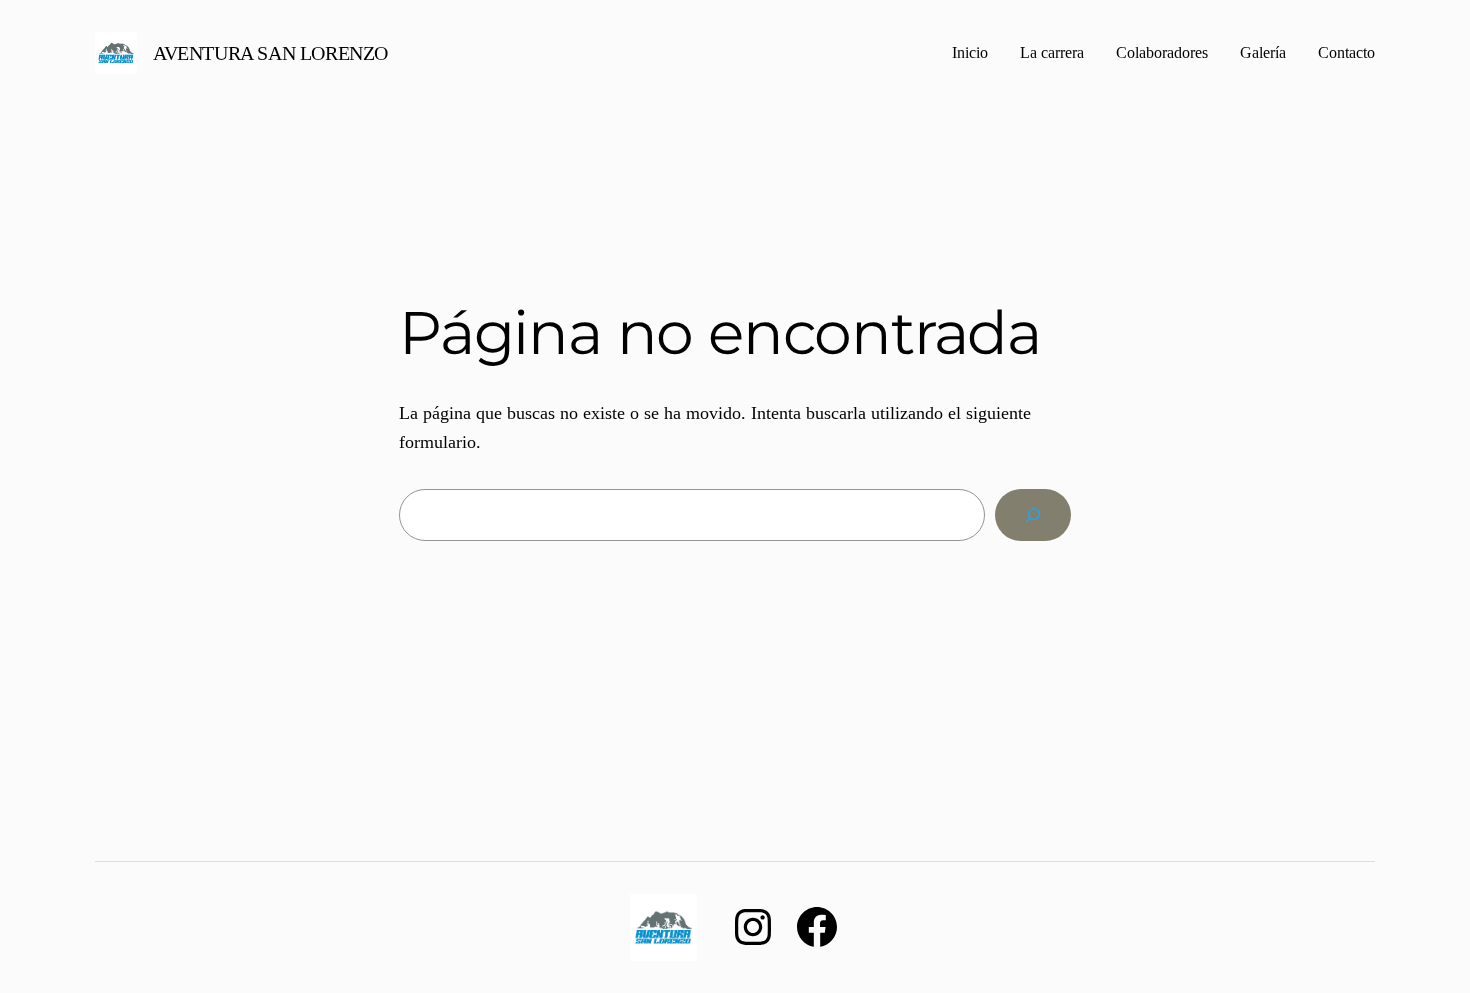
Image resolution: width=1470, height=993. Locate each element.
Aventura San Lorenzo (270, 53)
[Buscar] (1033, 515)
